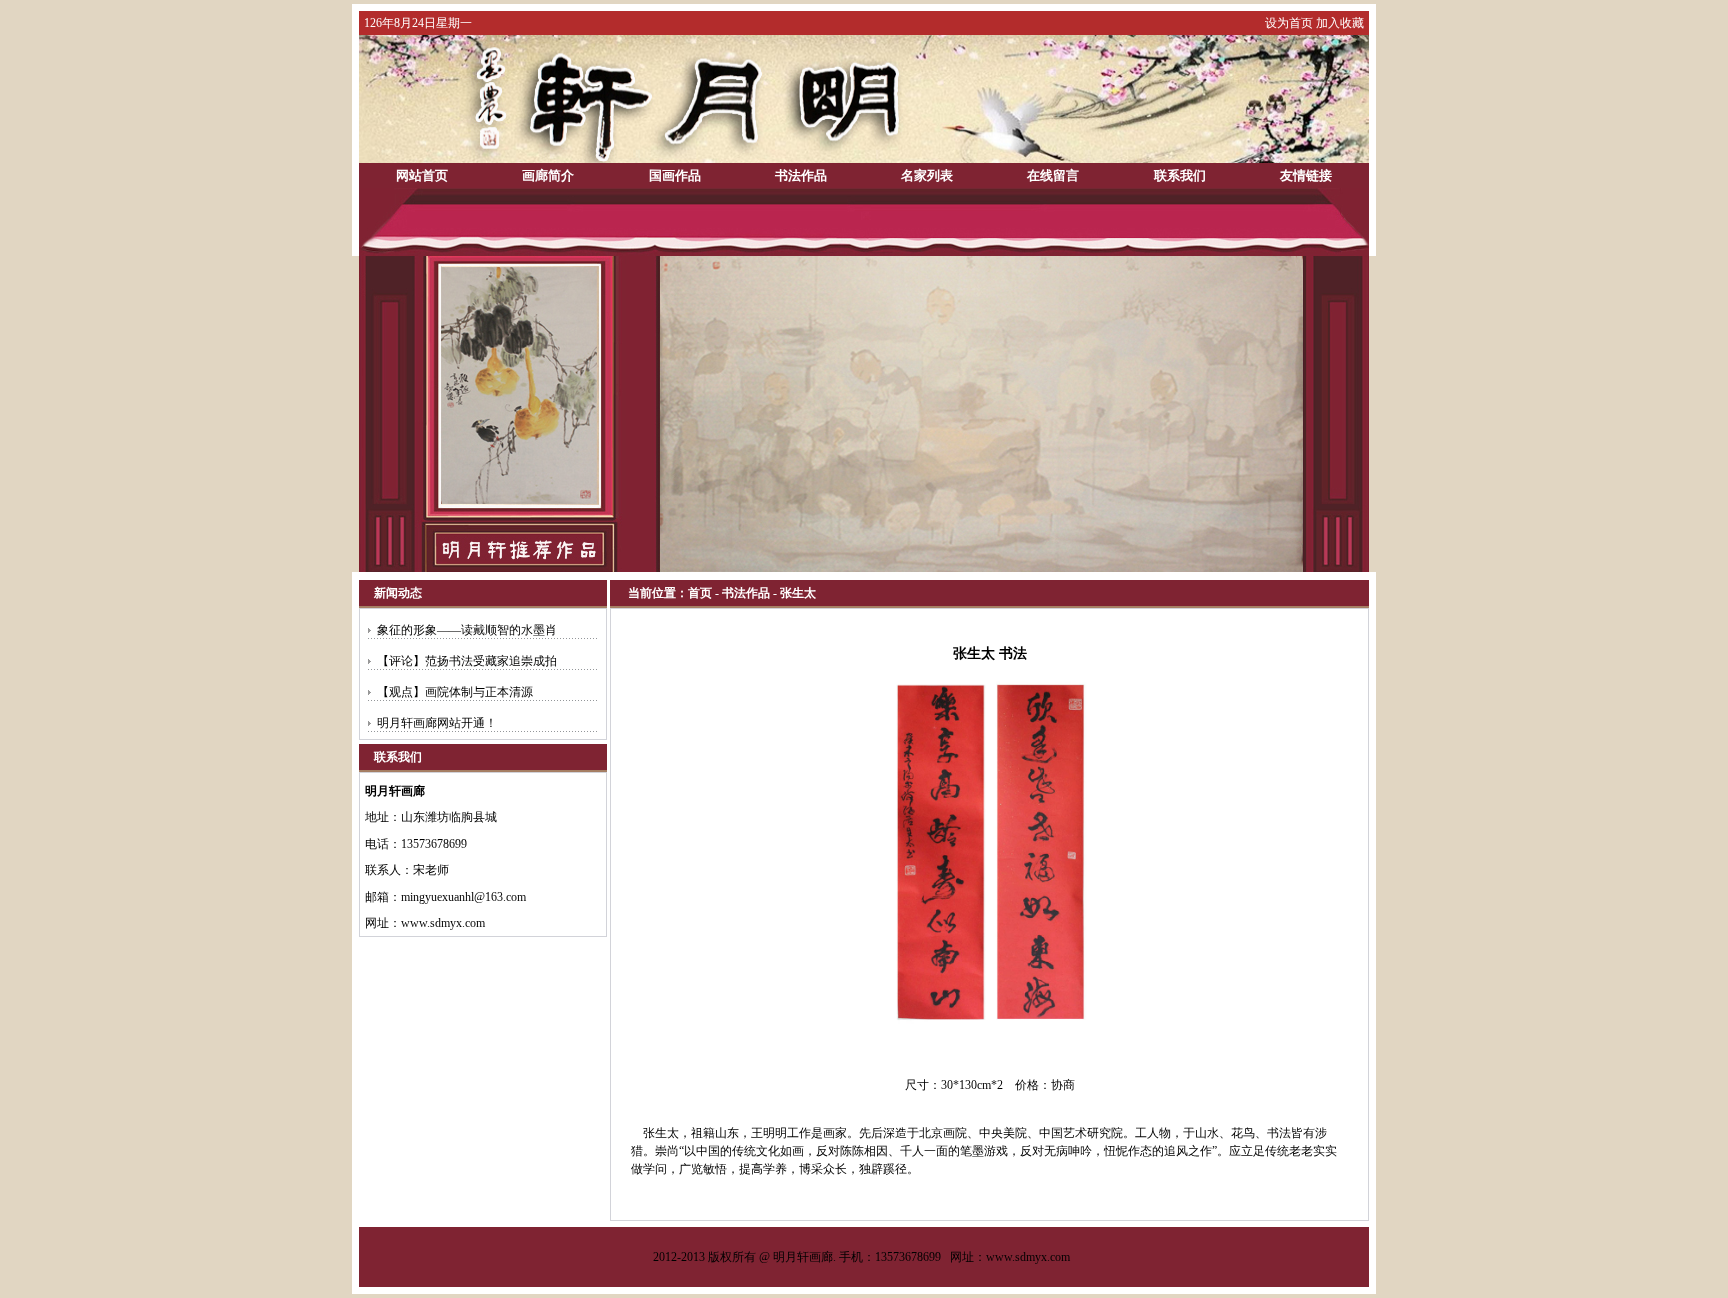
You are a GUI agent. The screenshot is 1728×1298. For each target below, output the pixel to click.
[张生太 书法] (989, 1027)
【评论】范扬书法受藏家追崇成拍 (467, 661)
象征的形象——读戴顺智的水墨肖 (467, 630)
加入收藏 (1340, 23)
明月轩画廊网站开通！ (437, 723)
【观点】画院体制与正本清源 (455, 692)
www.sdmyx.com (1028, 1257)
